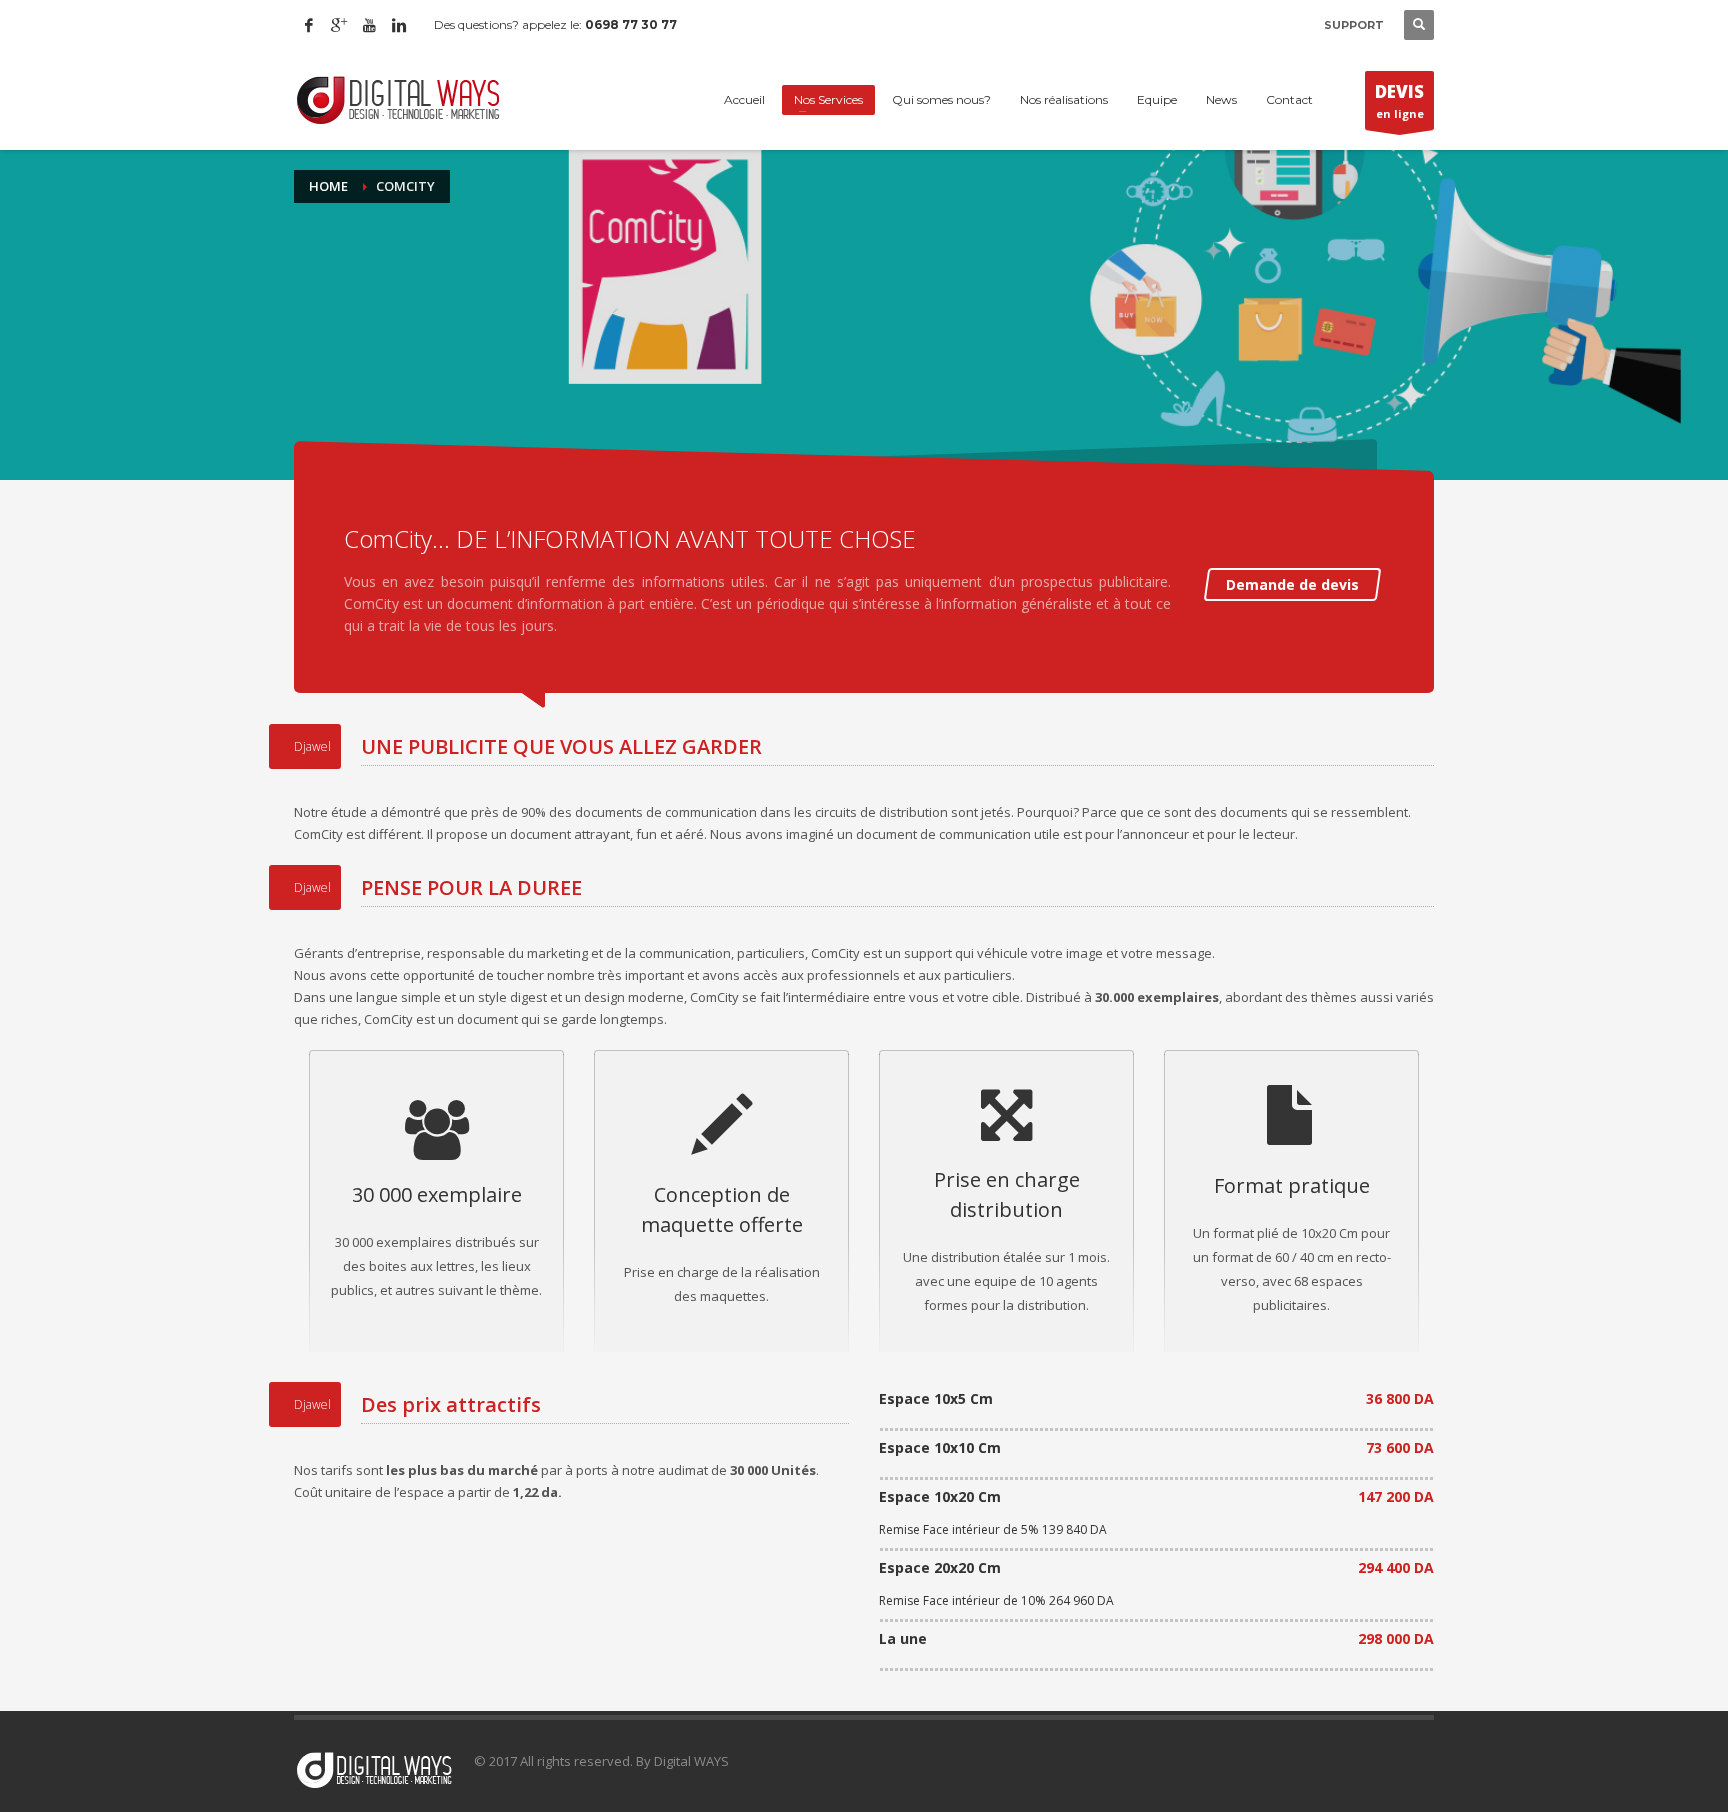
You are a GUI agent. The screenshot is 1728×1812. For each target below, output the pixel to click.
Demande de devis (1292, 584)
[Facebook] (309, 25)
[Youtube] (369, 25)
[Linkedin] (399, 25)
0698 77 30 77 (631, 24)
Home (328, 186)
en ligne (1399, 100)
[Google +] (339, 25)
